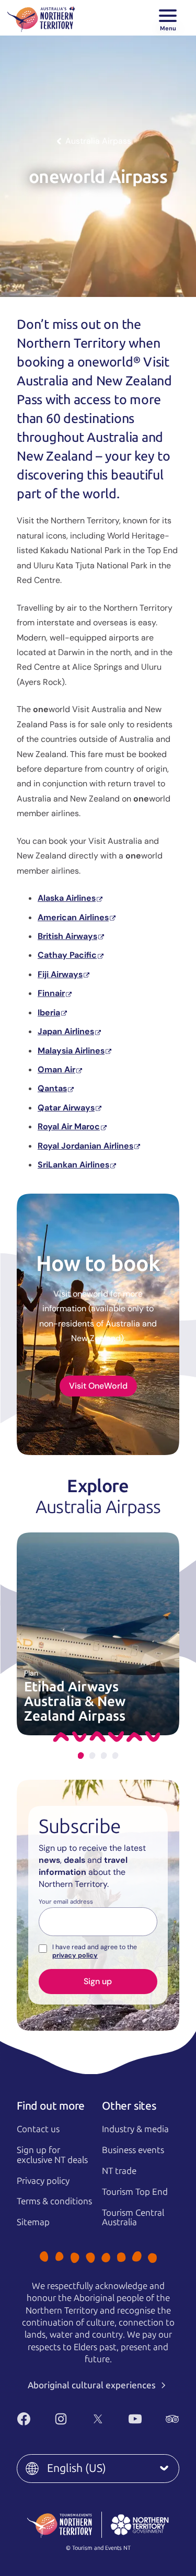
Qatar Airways (66, 1108)
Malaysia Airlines (71, 1051)
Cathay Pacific (67, 955)
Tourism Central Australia (133, 2218)
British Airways (67, 936)
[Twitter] (98, 2419)
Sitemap (33, 2222)
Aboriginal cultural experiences (93, 2385)
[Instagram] (61, 2419)
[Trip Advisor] (172, 2419)
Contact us (38, 2129)
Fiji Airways (60, 974)
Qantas (52, 1088)
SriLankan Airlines (73, 1165)
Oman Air (56, 1069)
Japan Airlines (66, 1031)
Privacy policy (43, 2181)
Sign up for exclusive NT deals (52, 2155)
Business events (133, 2150)
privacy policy (75, 1955)
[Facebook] (24, 2419)
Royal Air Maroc (69, 1126)
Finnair (51, 993)
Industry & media (135, 2129)
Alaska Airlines (67, 898)
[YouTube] (135, 2419)
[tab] (81, 1755)
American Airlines (73, 917)
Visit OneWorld (98, 1386)
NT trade (119, 2171)
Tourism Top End (135, 2192)
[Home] (41, 18)
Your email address (66, 1902)
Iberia (49, 1012)
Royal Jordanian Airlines (85, 1146)
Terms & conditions (54, 2201)
